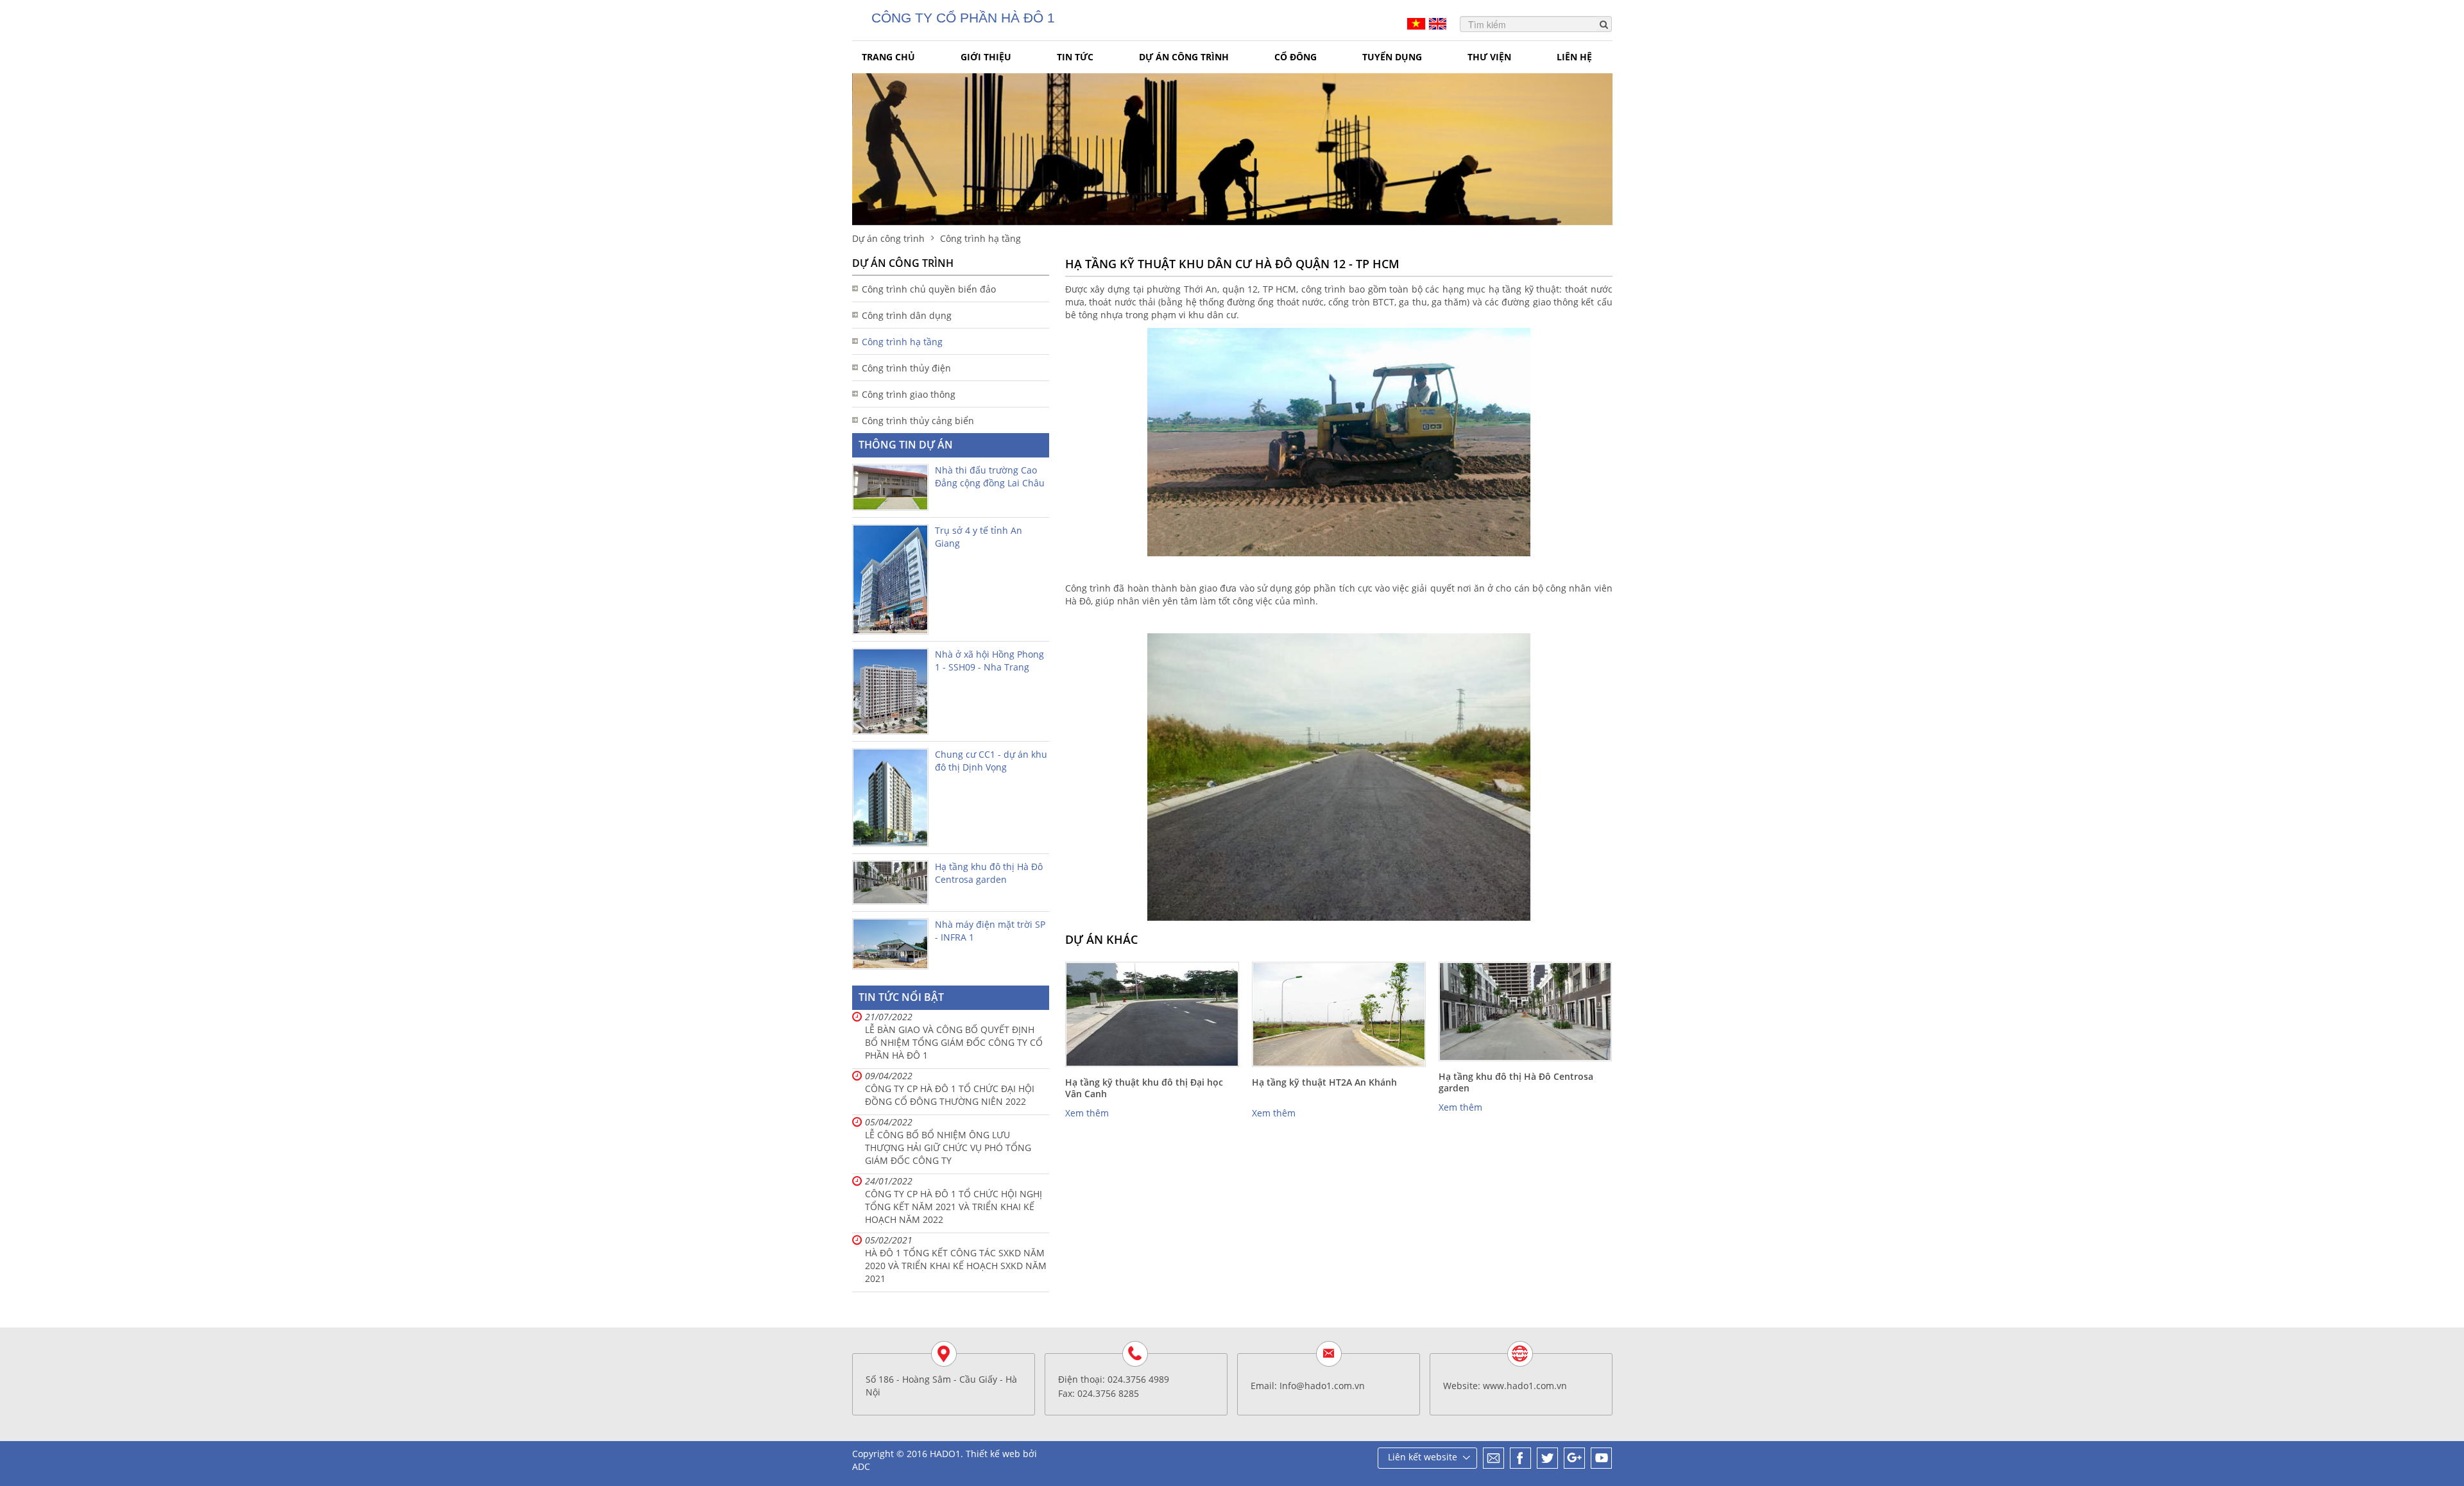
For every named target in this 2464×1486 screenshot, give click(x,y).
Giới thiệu (986, 57)
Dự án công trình (1184, 57)
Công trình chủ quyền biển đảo (929, 289)
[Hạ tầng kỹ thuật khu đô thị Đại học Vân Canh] (1152, 1014)
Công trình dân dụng (907, 315)
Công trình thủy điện (906, 368)
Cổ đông (1296, 57)
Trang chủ (888, 57)
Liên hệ (1574, 57)
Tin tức (1075, 57)
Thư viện (1489, 57)
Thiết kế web (993, 1454)
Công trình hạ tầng (902, 342)
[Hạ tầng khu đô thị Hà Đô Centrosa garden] (1526, 1011)
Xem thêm (1087, 1113)
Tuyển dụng (1392, 57)
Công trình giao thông (909, 394)
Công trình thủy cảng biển (918, 421)
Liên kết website (1423, 1457)
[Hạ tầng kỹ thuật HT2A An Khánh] (1339, 1014)
